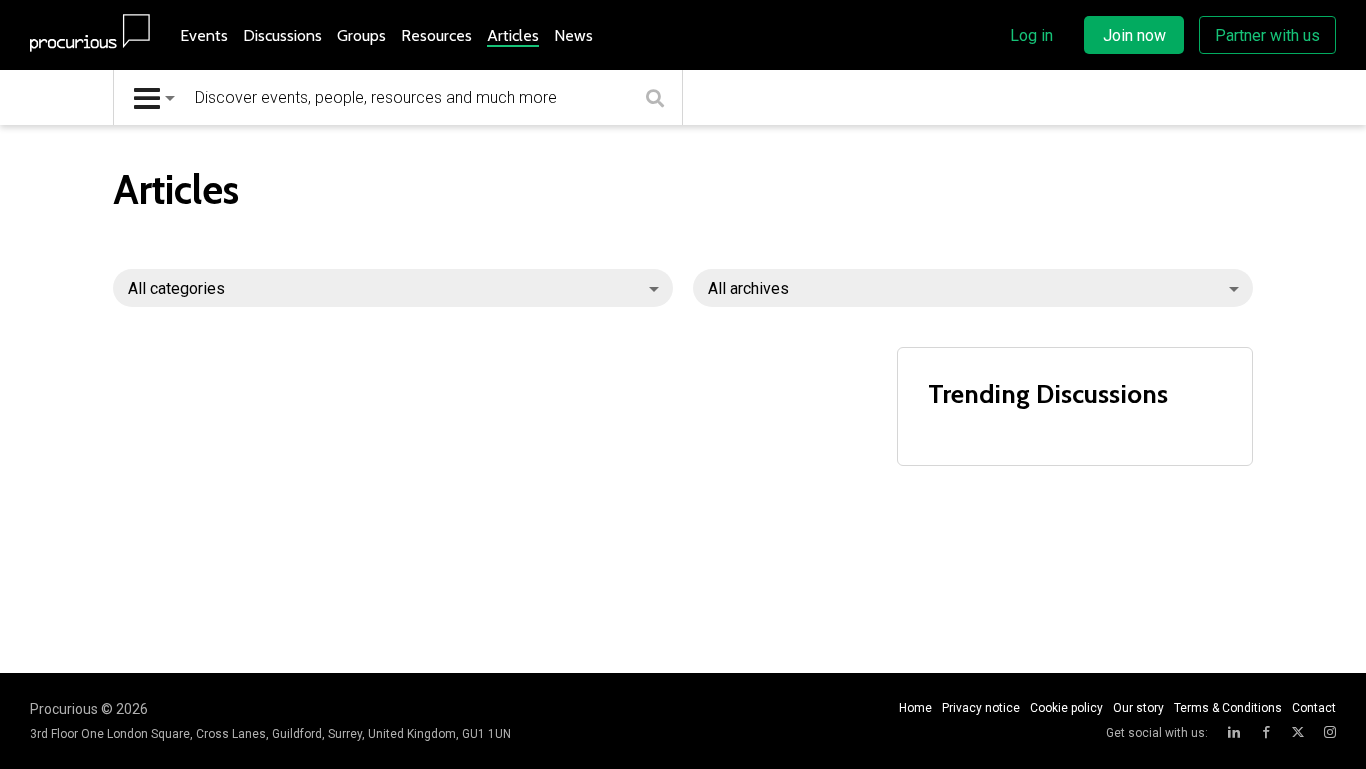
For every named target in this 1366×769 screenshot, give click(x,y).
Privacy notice (981, 708)
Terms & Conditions (1228, 708)
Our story (1138, 708)
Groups (361, 35)
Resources (436, 35)
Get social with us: (1157, 733)
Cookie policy (1066, 708)
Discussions (282, 35)
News (573, 35)
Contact (1314, 708)
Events (204, 35)
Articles (513, 35)
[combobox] (154, 97)
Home (915, 708)
